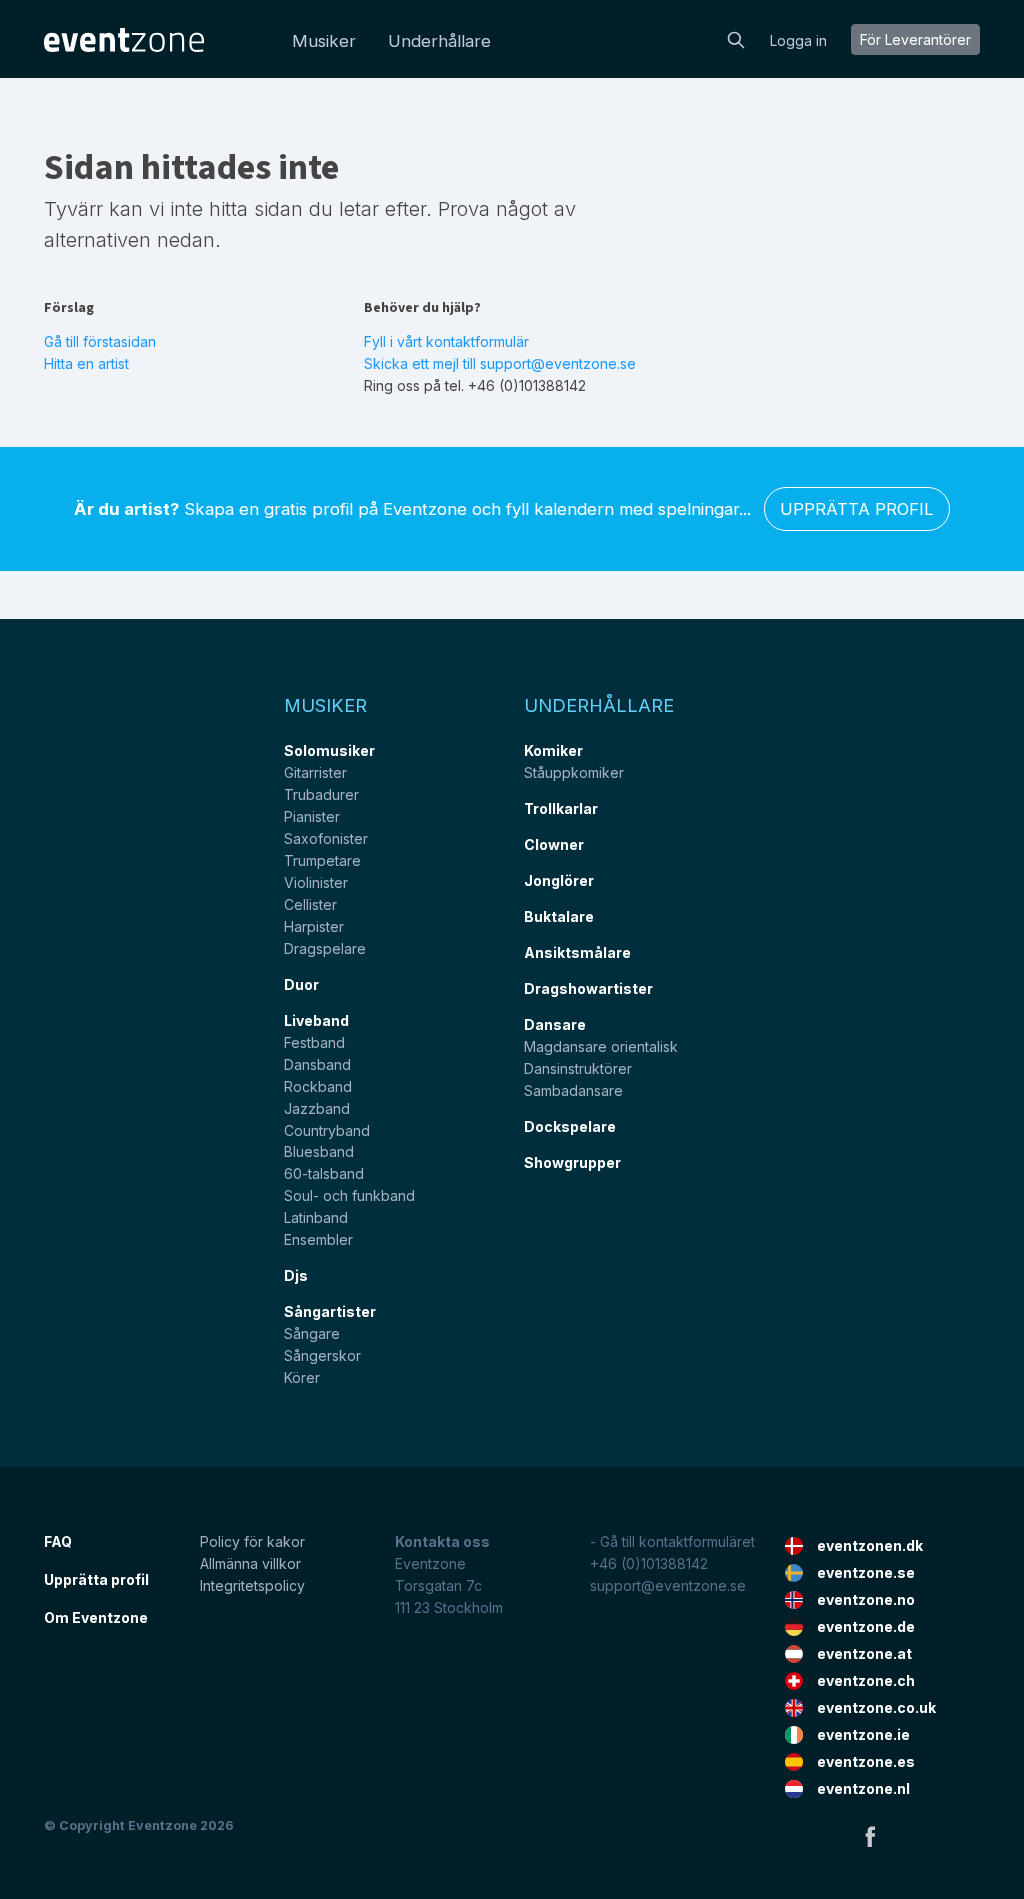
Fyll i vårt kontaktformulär (446, 341)
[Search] (736, 38)
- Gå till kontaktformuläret (672, 1541)
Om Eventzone (96, 1617)
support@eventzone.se (668, 1585)
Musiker (324, 41)
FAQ (58, 1541)
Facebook (870, 1836)
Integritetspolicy (252, 1585)
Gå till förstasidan (100, 341)
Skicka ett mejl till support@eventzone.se (500, 363)
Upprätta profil (857, 509)
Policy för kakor (252, 1541)
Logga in (798, 40)
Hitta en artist (86, 363)
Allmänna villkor (250, 1563)
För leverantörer (915, 39)
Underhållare (439, 41)
